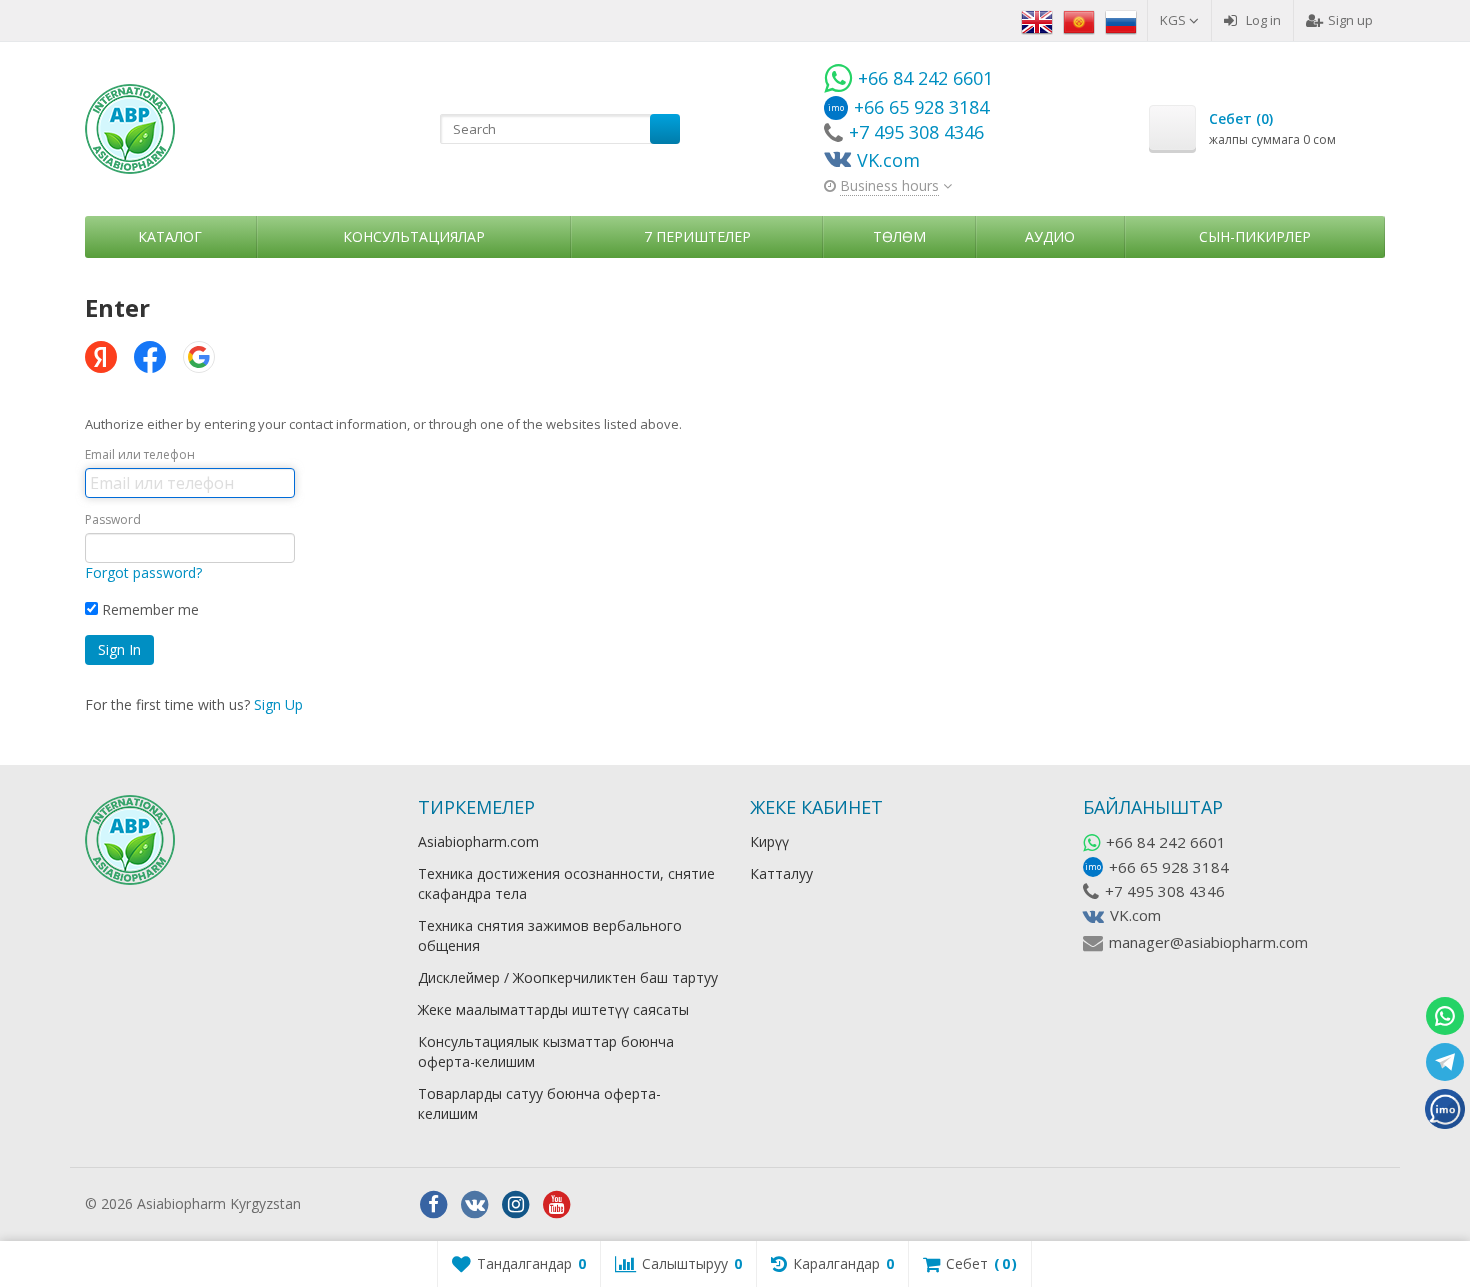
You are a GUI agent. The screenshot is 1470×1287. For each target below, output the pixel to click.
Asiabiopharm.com (478, 841)
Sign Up (278, 704)
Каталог (170, 236)
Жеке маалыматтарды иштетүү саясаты (553, 1009)
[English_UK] (1037, 20)
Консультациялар (414, 236)
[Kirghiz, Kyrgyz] (1079, 20)
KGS (1174, 20)
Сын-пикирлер (1255, 236)
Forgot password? (143, 572)
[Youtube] (557, 1205)
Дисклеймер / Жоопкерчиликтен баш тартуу (568, 977)
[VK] (475, 1205)
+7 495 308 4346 (1165, 891)
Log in (1263, 20)
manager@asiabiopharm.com (1208, 942)
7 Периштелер (697, 236)
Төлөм (899, 236)
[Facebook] (434, 1205)
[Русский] (1121, 20)
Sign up (1350, 20)
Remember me (148, 609)
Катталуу (781, 873)
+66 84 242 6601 (1166, 842)
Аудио (1050, 236)
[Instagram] (516, 1205)
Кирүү (769, 841)
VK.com (1135, 915)
